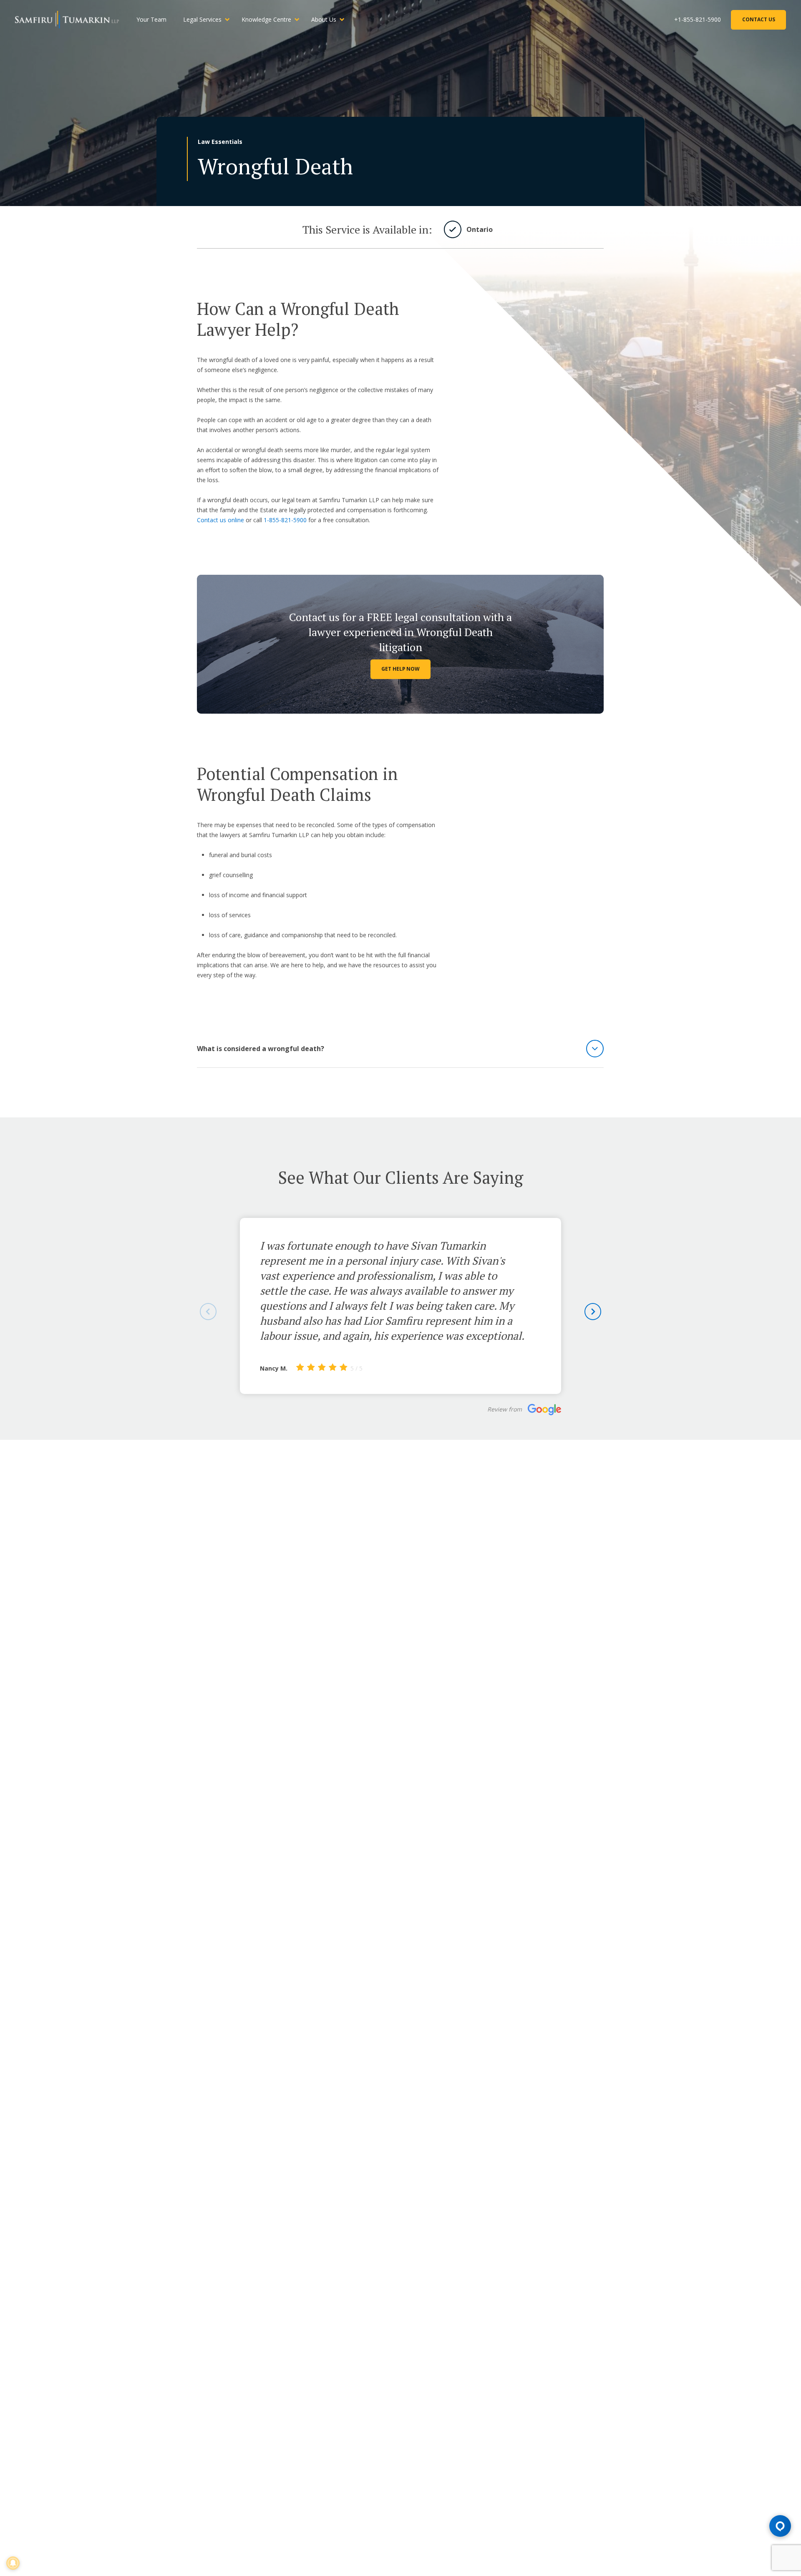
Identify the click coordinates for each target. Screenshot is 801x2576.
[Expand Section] (595, 1049)
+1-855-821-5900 (698, 19)
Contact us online (220, 520)
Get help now (400, 669)
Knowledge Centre (266, 19)
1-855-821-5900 (285, 520)
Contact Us (759, 19)
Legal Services (202, 19)
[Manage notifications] (13, 2563)
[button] (593, 1312)
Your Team (151, 19)
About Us (324, 19)
